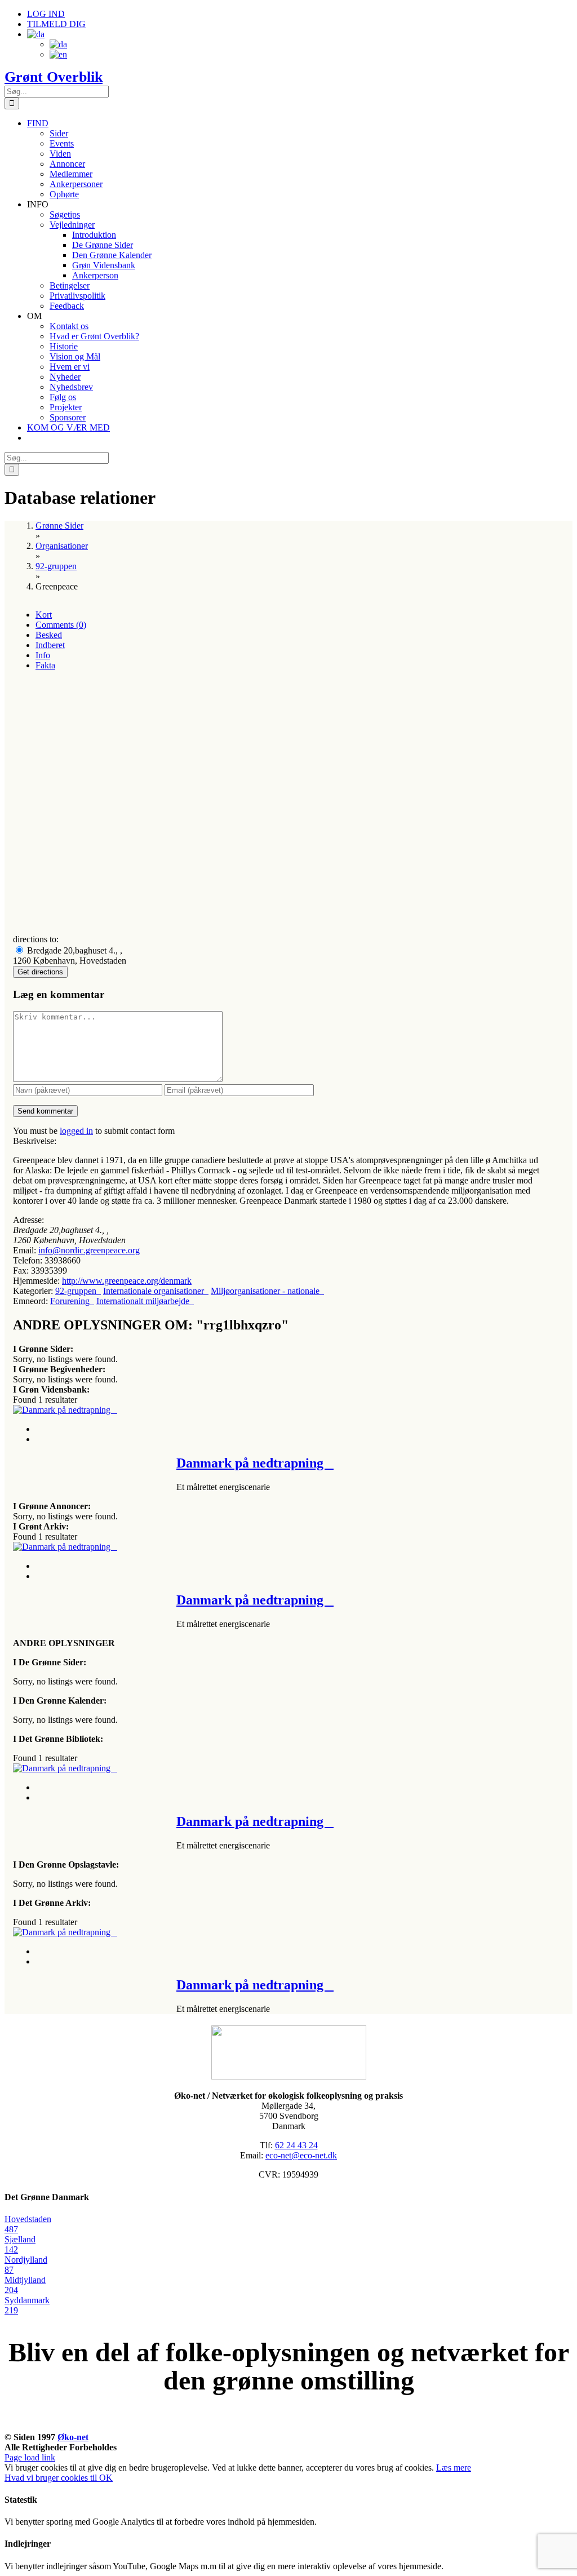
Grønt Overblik (54, 77)
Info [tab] (43, 655)
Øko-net (73, 2437)
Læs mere (454, 2468)
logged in (76, 1131)
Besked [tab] (49, 635)
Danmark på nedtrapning (255, 1463)
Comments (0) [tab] (61, 625)
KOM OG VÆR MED (288, 2424)
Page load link (30, 2457)
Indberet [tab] (50, 645)
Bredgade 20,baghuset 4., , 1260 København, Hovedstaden (70, 956)
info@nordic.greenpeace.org (89, 1250)
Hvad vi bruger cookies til (52, 2478)
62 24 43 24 (296, 2145)
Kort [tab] (44, 615)
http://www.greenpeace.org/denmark (127, 1281)
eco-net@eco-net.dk (301, 2155)
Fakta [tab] (45, 665)
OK (106, 2478)
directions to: (36, 939)
